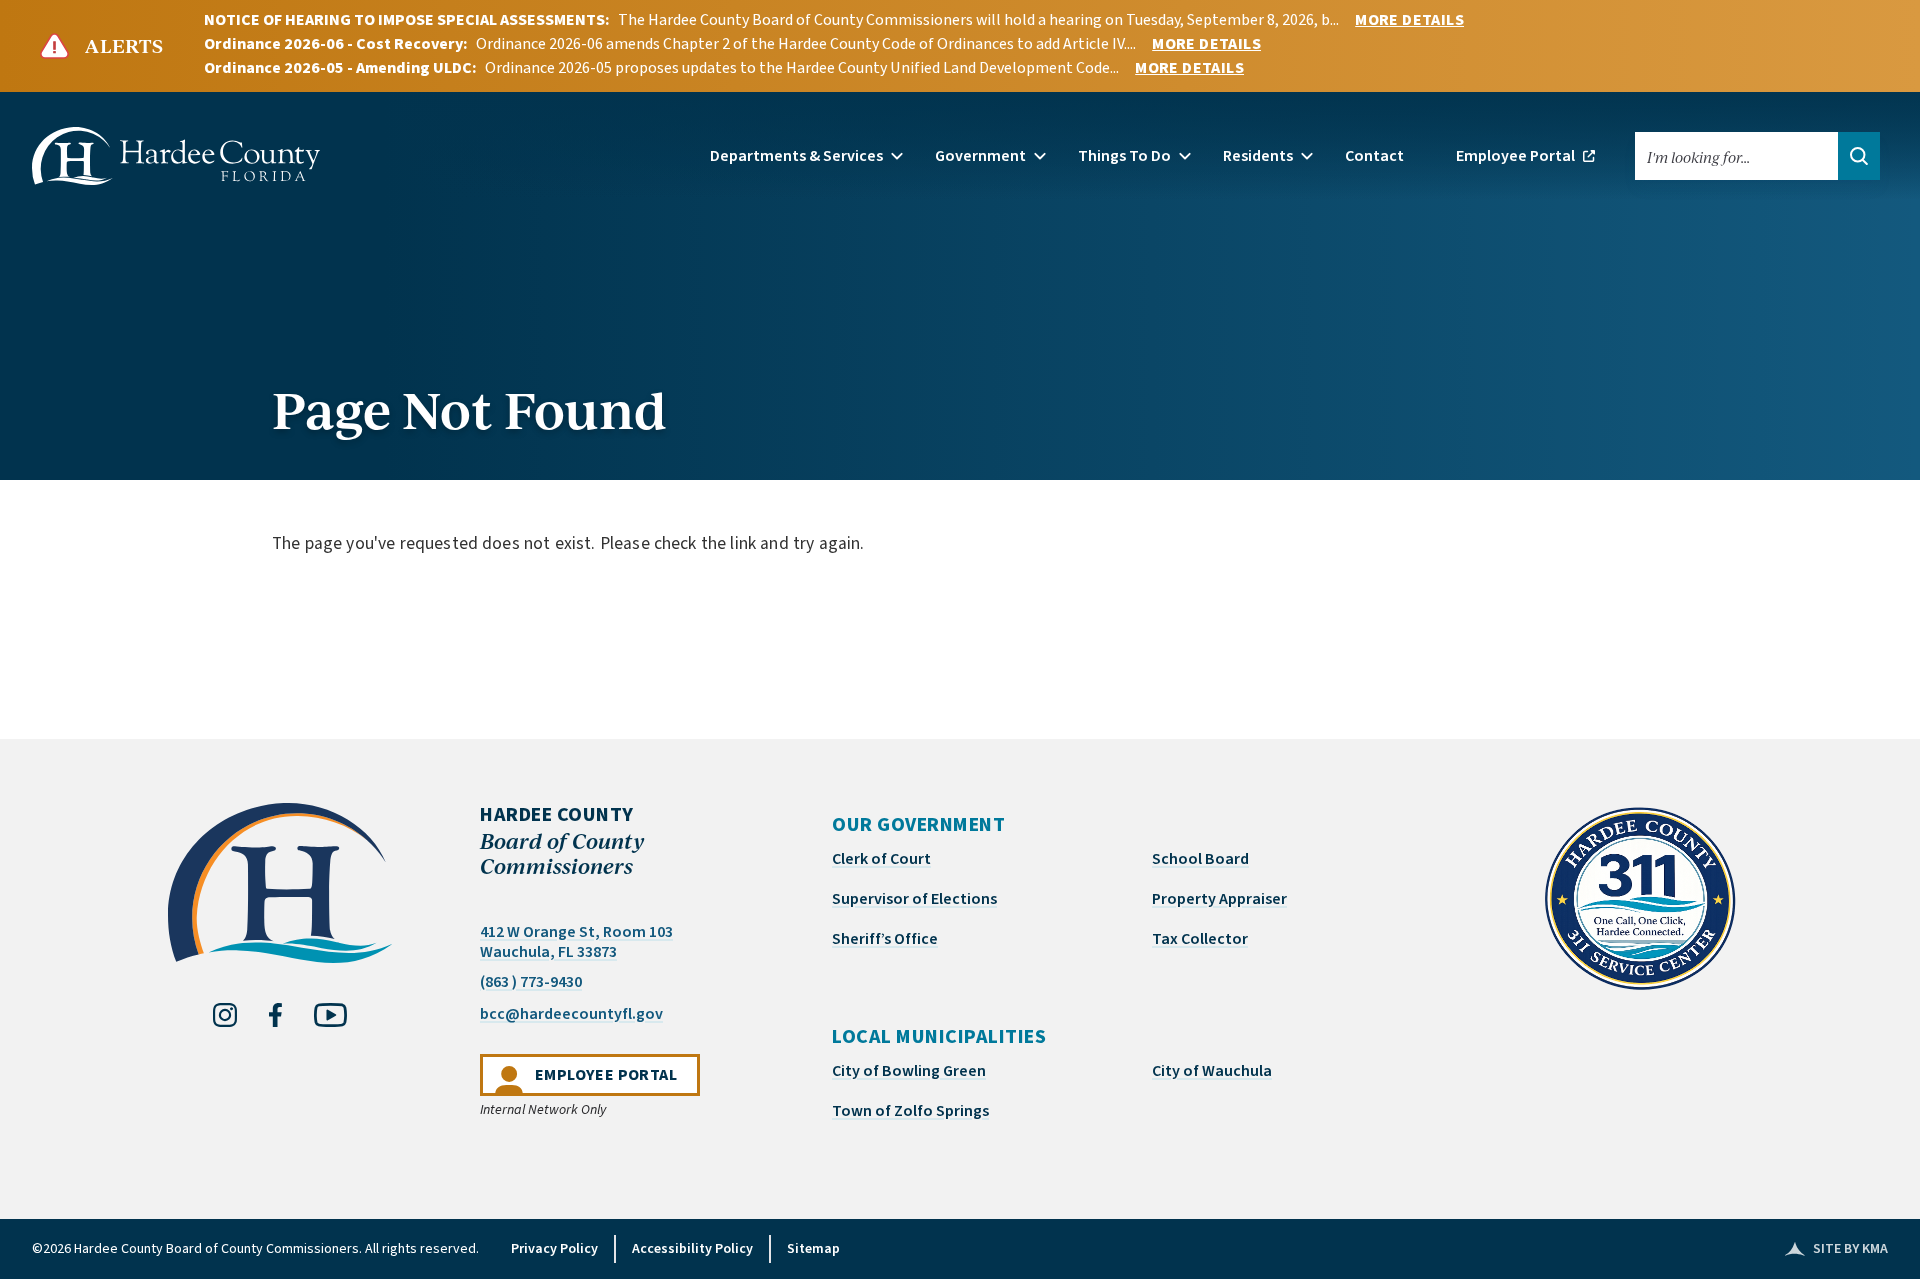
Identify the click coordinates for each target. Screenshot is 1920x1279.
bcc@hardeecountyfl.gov (571, 1013)
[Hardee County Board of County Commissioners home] (1640, 899)
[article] (960, 615)
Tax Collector (1200, 939)
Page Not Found (469, 408)
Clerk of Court (881, 859)
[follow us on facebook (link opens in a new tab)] (275, 1015)
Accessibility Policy (692, 1249)
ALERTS (124, 46)
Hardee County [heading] (562, 840)
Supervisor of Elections (914, 899)
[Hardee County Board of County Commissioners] (176, 156)
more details (1409, 20)
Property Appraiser (1219, 899)
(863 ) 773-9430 (531, 982)
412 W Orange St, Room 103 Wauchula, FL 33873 (576, 942)
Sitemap (813, 1249)
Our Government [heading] (918, 825)
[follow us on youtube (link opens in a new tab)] (330, 1015)
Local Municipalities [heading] (939, 1037)
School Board (1200, 859)
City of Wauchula (1212, 1071)
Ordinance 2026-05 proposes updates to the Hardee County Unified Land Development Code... (802, 68)
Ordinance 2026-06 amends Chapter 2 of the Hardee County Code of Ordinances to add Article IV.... (806, 44)
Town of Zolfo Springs (910, 1111)
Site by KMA (1836, 1249)
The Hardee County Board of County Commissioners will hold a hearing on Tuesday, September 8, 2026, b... (978, 20)
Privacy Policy (554, 1249)
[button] (806, 156)
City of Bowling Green (909, 1071)
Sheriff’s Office (885, 939)
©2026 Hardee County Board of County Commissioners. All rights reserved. (255, 1249)
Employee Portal (617, 1074)
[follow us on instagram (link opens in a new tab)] (225, 1015)
